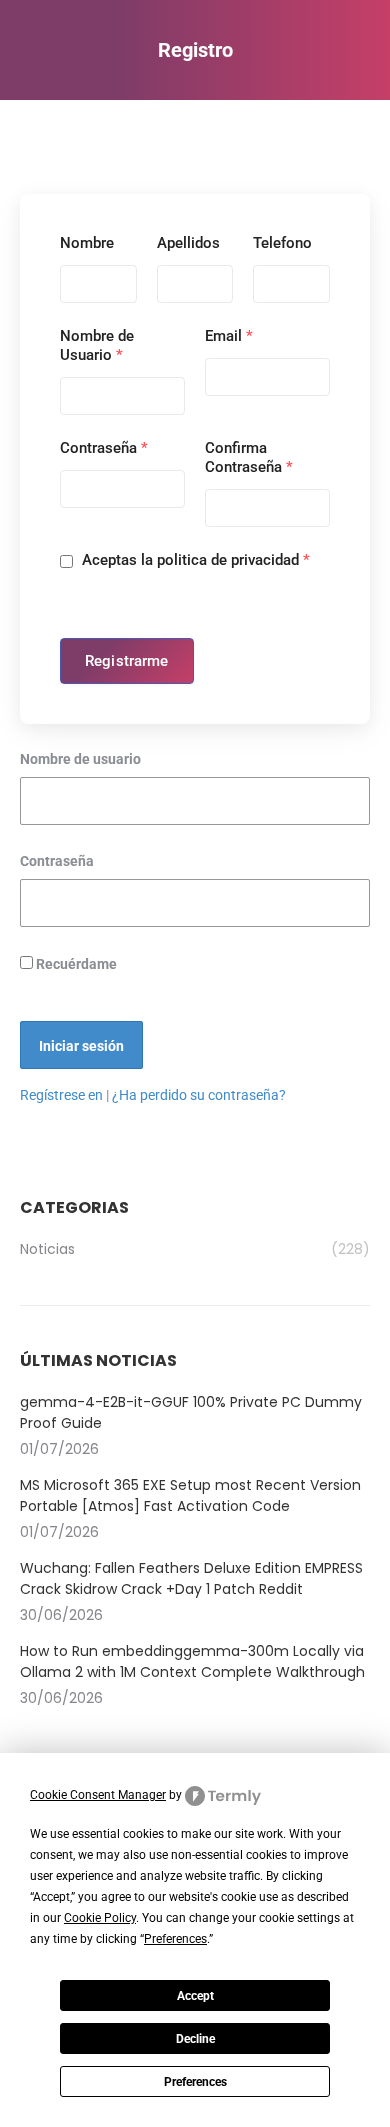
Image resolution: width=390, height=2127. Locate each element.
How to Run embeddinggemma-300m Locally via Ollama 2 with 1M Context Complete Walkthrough (192, 1661)
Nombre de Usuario (97, 345)
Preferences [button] (175, 1939)
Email (229, 336)
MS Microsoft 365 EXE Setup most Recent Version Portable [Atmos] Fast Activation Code (190, 1495)
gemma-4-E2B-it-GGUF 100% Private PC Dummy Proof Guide (191, 1412)
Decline (195, 2039)
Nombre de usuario (80, 759)
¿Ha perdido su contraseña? (199, 1095)
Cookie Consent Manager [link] (98, 1795)
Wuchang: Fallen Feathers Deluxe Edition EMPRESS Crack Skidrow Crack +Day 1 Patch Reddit (191, 1578)
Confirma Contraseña (249, 457)
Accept (195, 1996)
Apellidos (188, 243)
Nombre (87, 243)
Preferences (195, 2082)
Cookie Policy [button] (100, 1918)
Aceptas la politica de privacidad (194, 560)
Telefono (282, 243)
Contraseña (104, 448)
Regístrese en (61, 1095)
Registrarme (127, 661)
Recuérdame (75, 964)
